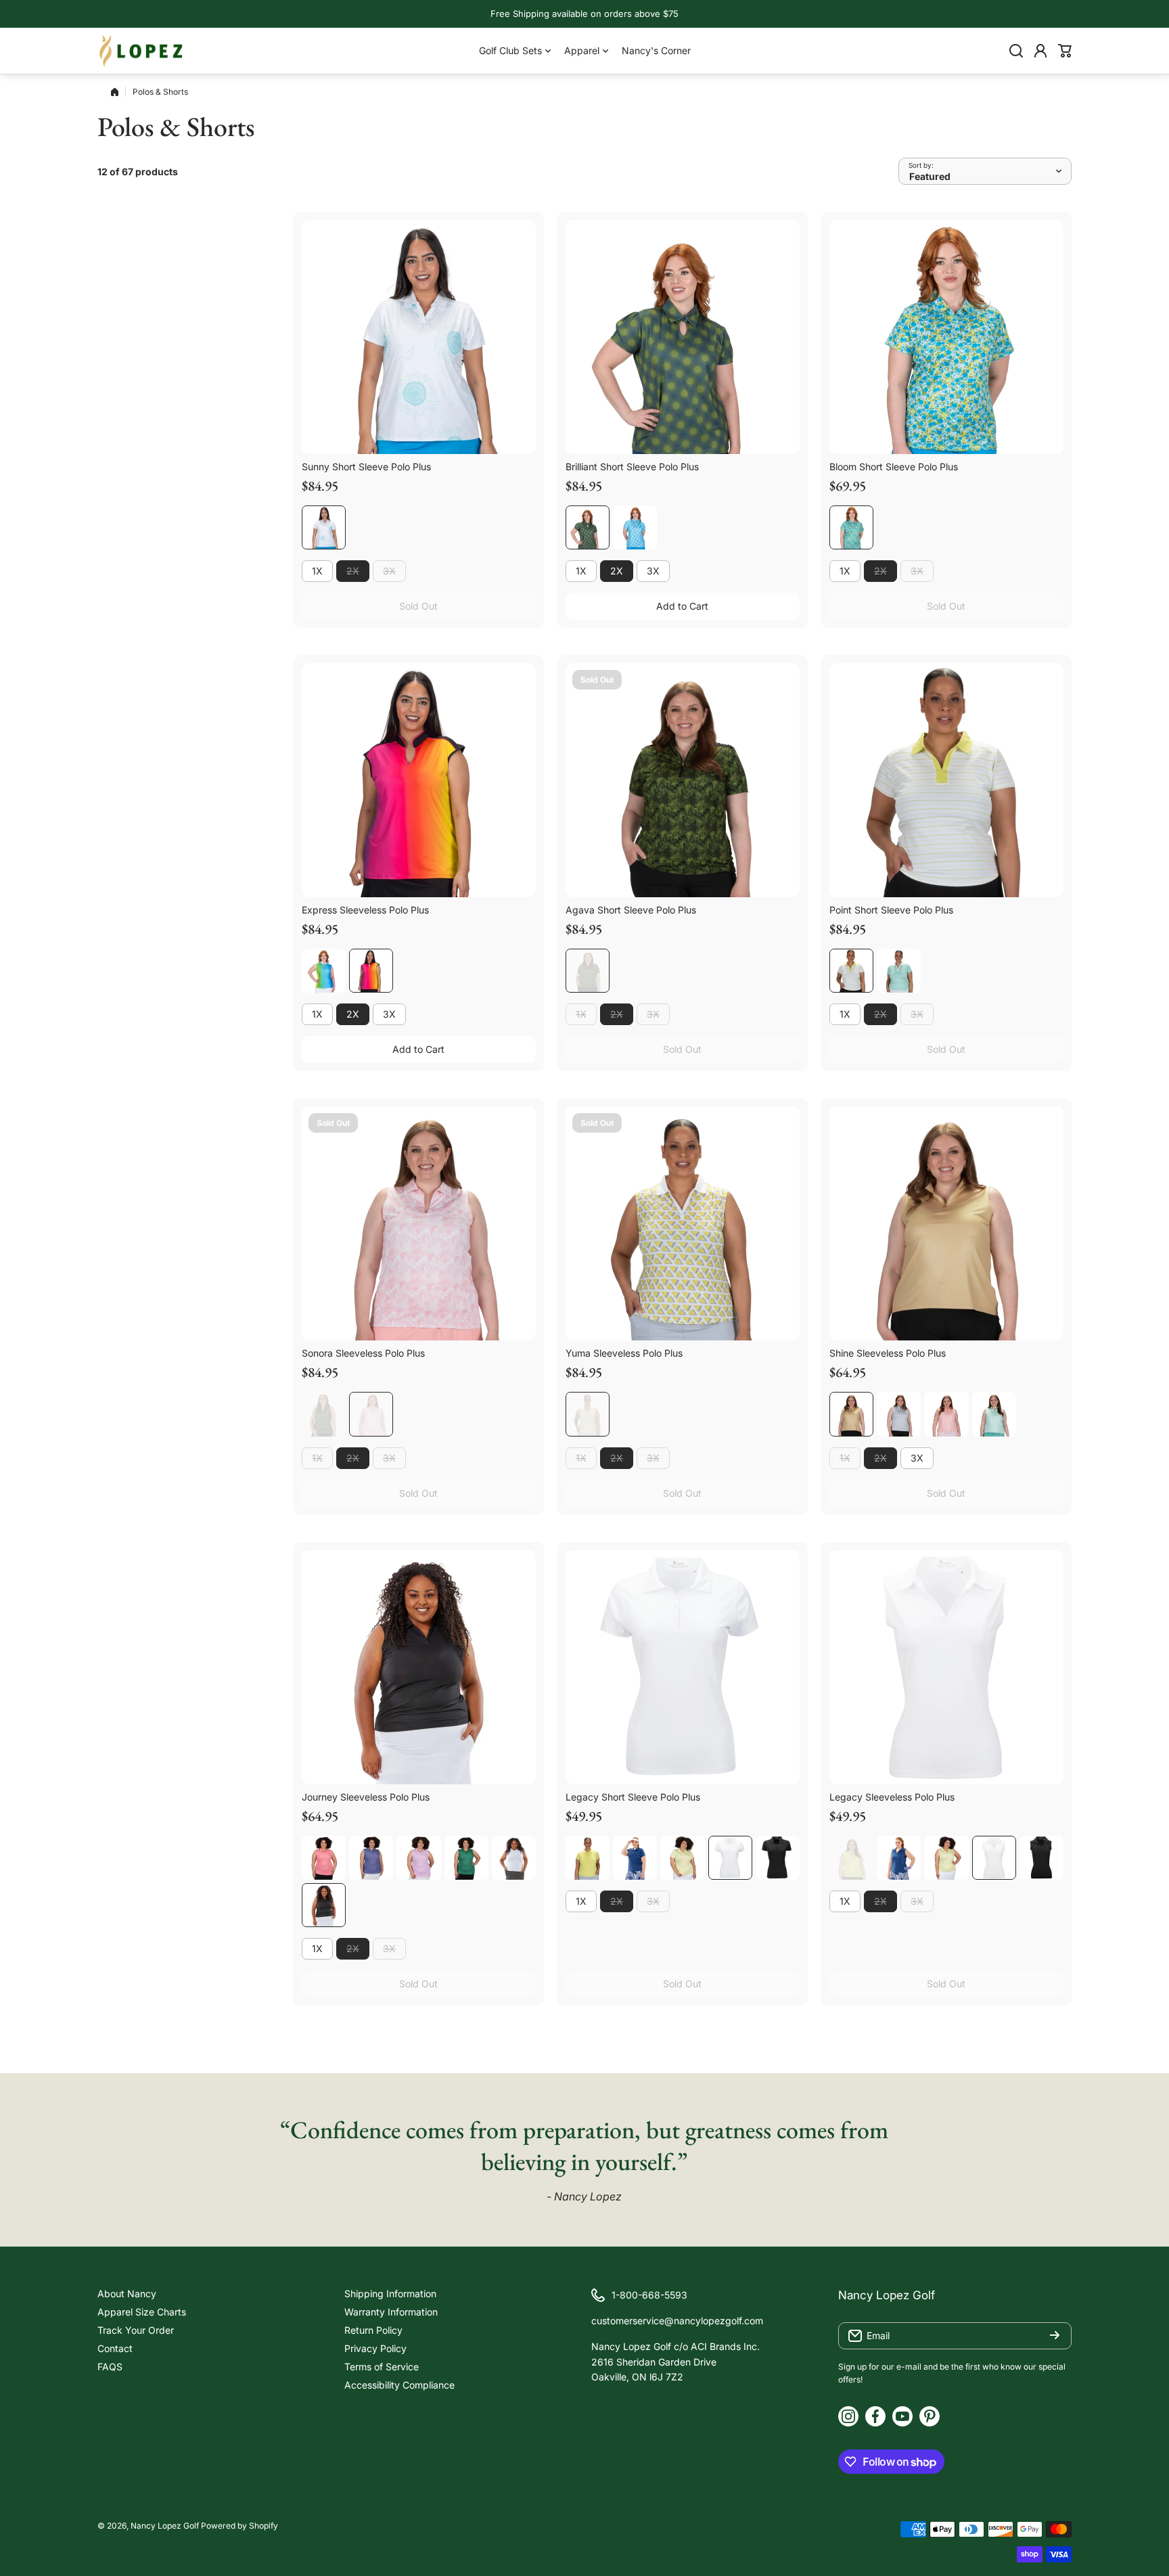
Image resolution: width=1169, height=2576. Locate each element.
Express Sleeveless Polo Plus (365, 910)
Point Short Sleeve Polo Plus (891, 910)
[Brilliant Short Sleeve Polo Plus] (683, 337)
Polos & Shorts (160, 92)
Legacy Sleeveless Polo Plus (892, 1797)
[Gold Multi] (851, 1414)
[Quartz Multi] (371, 1414)
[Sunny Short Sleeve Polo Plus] (419, 337)
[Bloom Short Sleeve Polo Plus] (946, 337)
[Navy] (635, 1858)
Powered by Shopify (239, 2526)
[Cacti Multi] (851, 971)
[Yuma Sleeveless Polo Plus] (683, 1223)
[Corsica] (371, 1858)
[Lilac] (418, 1858)
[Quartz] (946, 1414)
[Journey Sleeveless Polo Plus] (419, 1667)
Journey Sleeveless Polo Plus (366, 1797)
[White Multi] (324, 527)
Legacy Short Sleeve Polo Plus (633, 1797)
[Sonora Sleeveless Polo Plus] (419, 1223)
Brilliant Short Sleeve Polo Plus (632, 467)
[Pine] (466, 1858)
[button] (1065, 51)
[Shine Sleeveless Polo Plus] (946, 1223)
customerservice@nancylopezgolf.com (677, 2321)
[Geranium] (324, 1858)
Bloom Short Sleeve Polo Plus (894, 467)
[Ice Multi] (635, 527)
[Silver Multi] (899, 1414)
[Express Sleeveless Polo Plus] (419, 780)
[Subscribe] (1055, 2336)
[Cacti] (588, 1858)
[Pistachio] (682, 1858)
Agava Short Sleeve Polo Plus (631, 910)
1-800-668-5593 (649, 2295)
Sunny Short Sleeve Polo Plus (366, 467)
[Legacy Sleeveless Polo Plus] (946, 1667)
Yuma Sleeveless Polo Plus (624, 1353)
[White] (514, 1858)
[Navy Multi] (588, 527)
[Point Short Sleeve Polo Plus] (946, 780)
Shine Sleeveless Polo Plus (888, 1353)
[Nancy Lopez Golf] (141, 51)
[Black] (324, 1905)
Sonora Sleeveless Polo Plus (363, 1353)
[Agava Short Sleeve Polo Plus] (683, 780)
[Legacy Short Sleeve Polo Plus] (683, 1667)
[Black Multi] (371, 971)
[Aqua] (994, 1414)
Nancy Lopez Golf (165, 2526)
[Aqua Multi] (899, 971)
